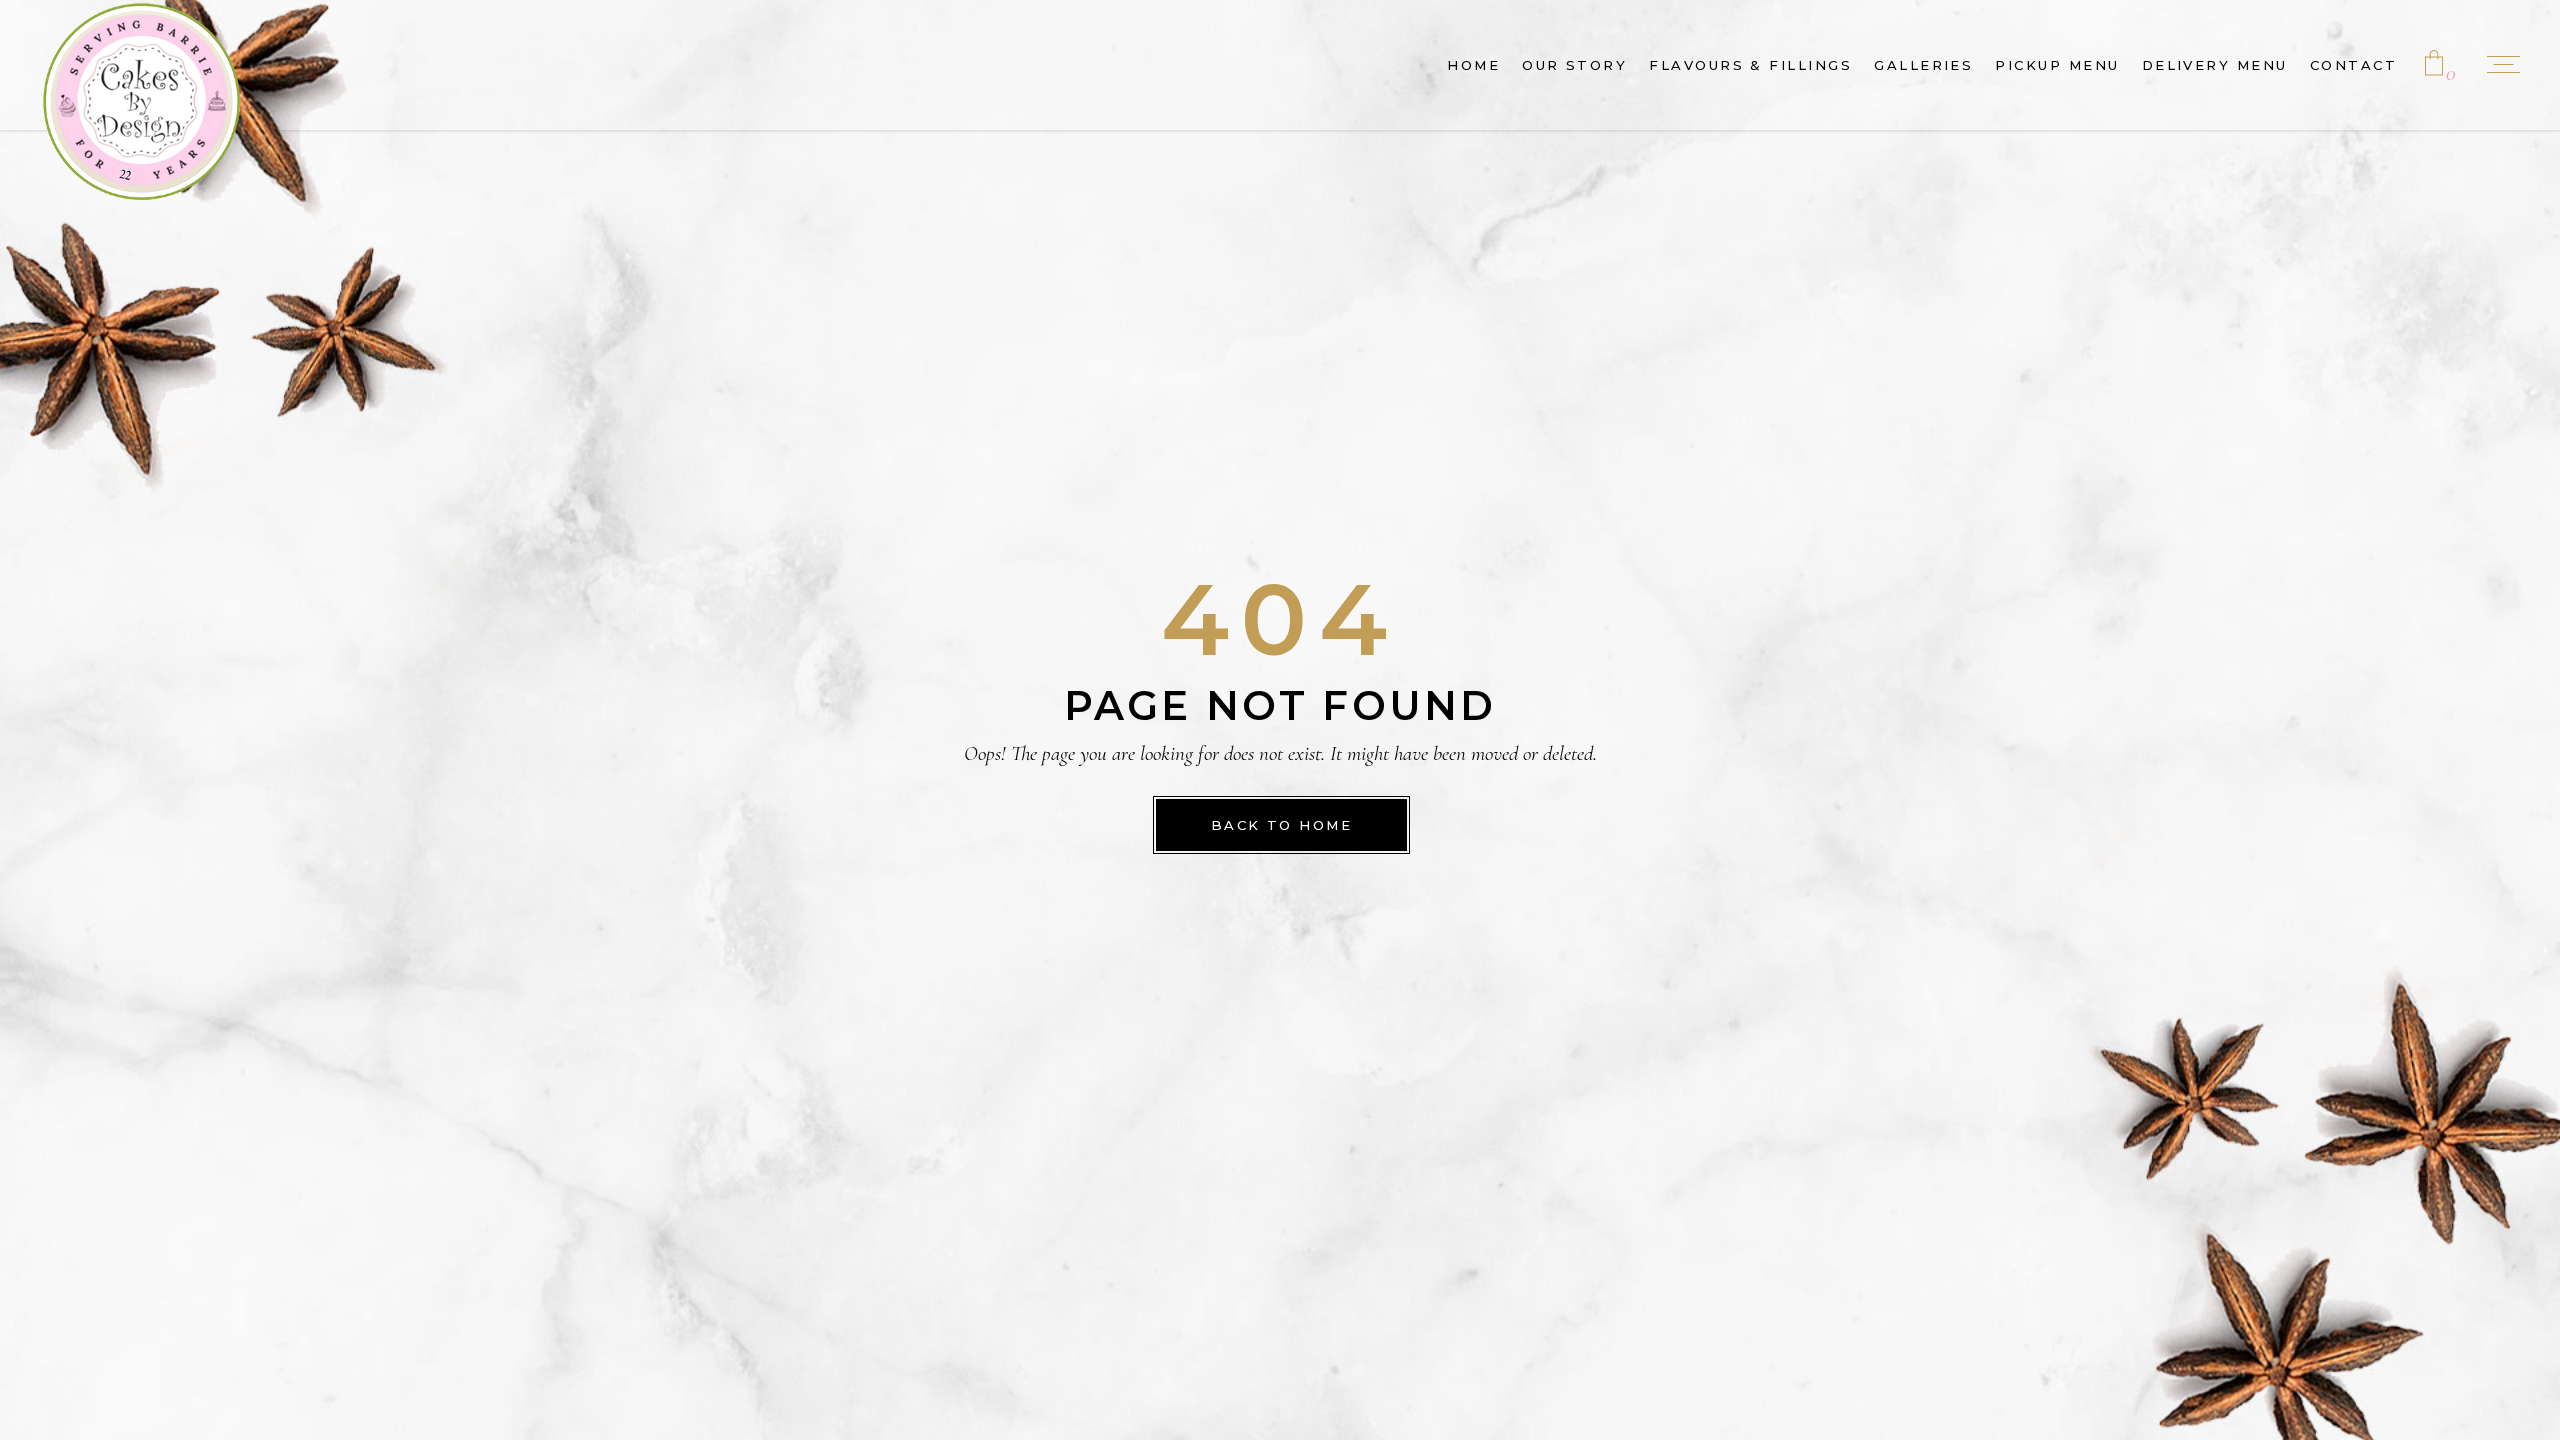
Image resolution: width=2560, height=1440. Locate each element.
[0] (2434, 65)
